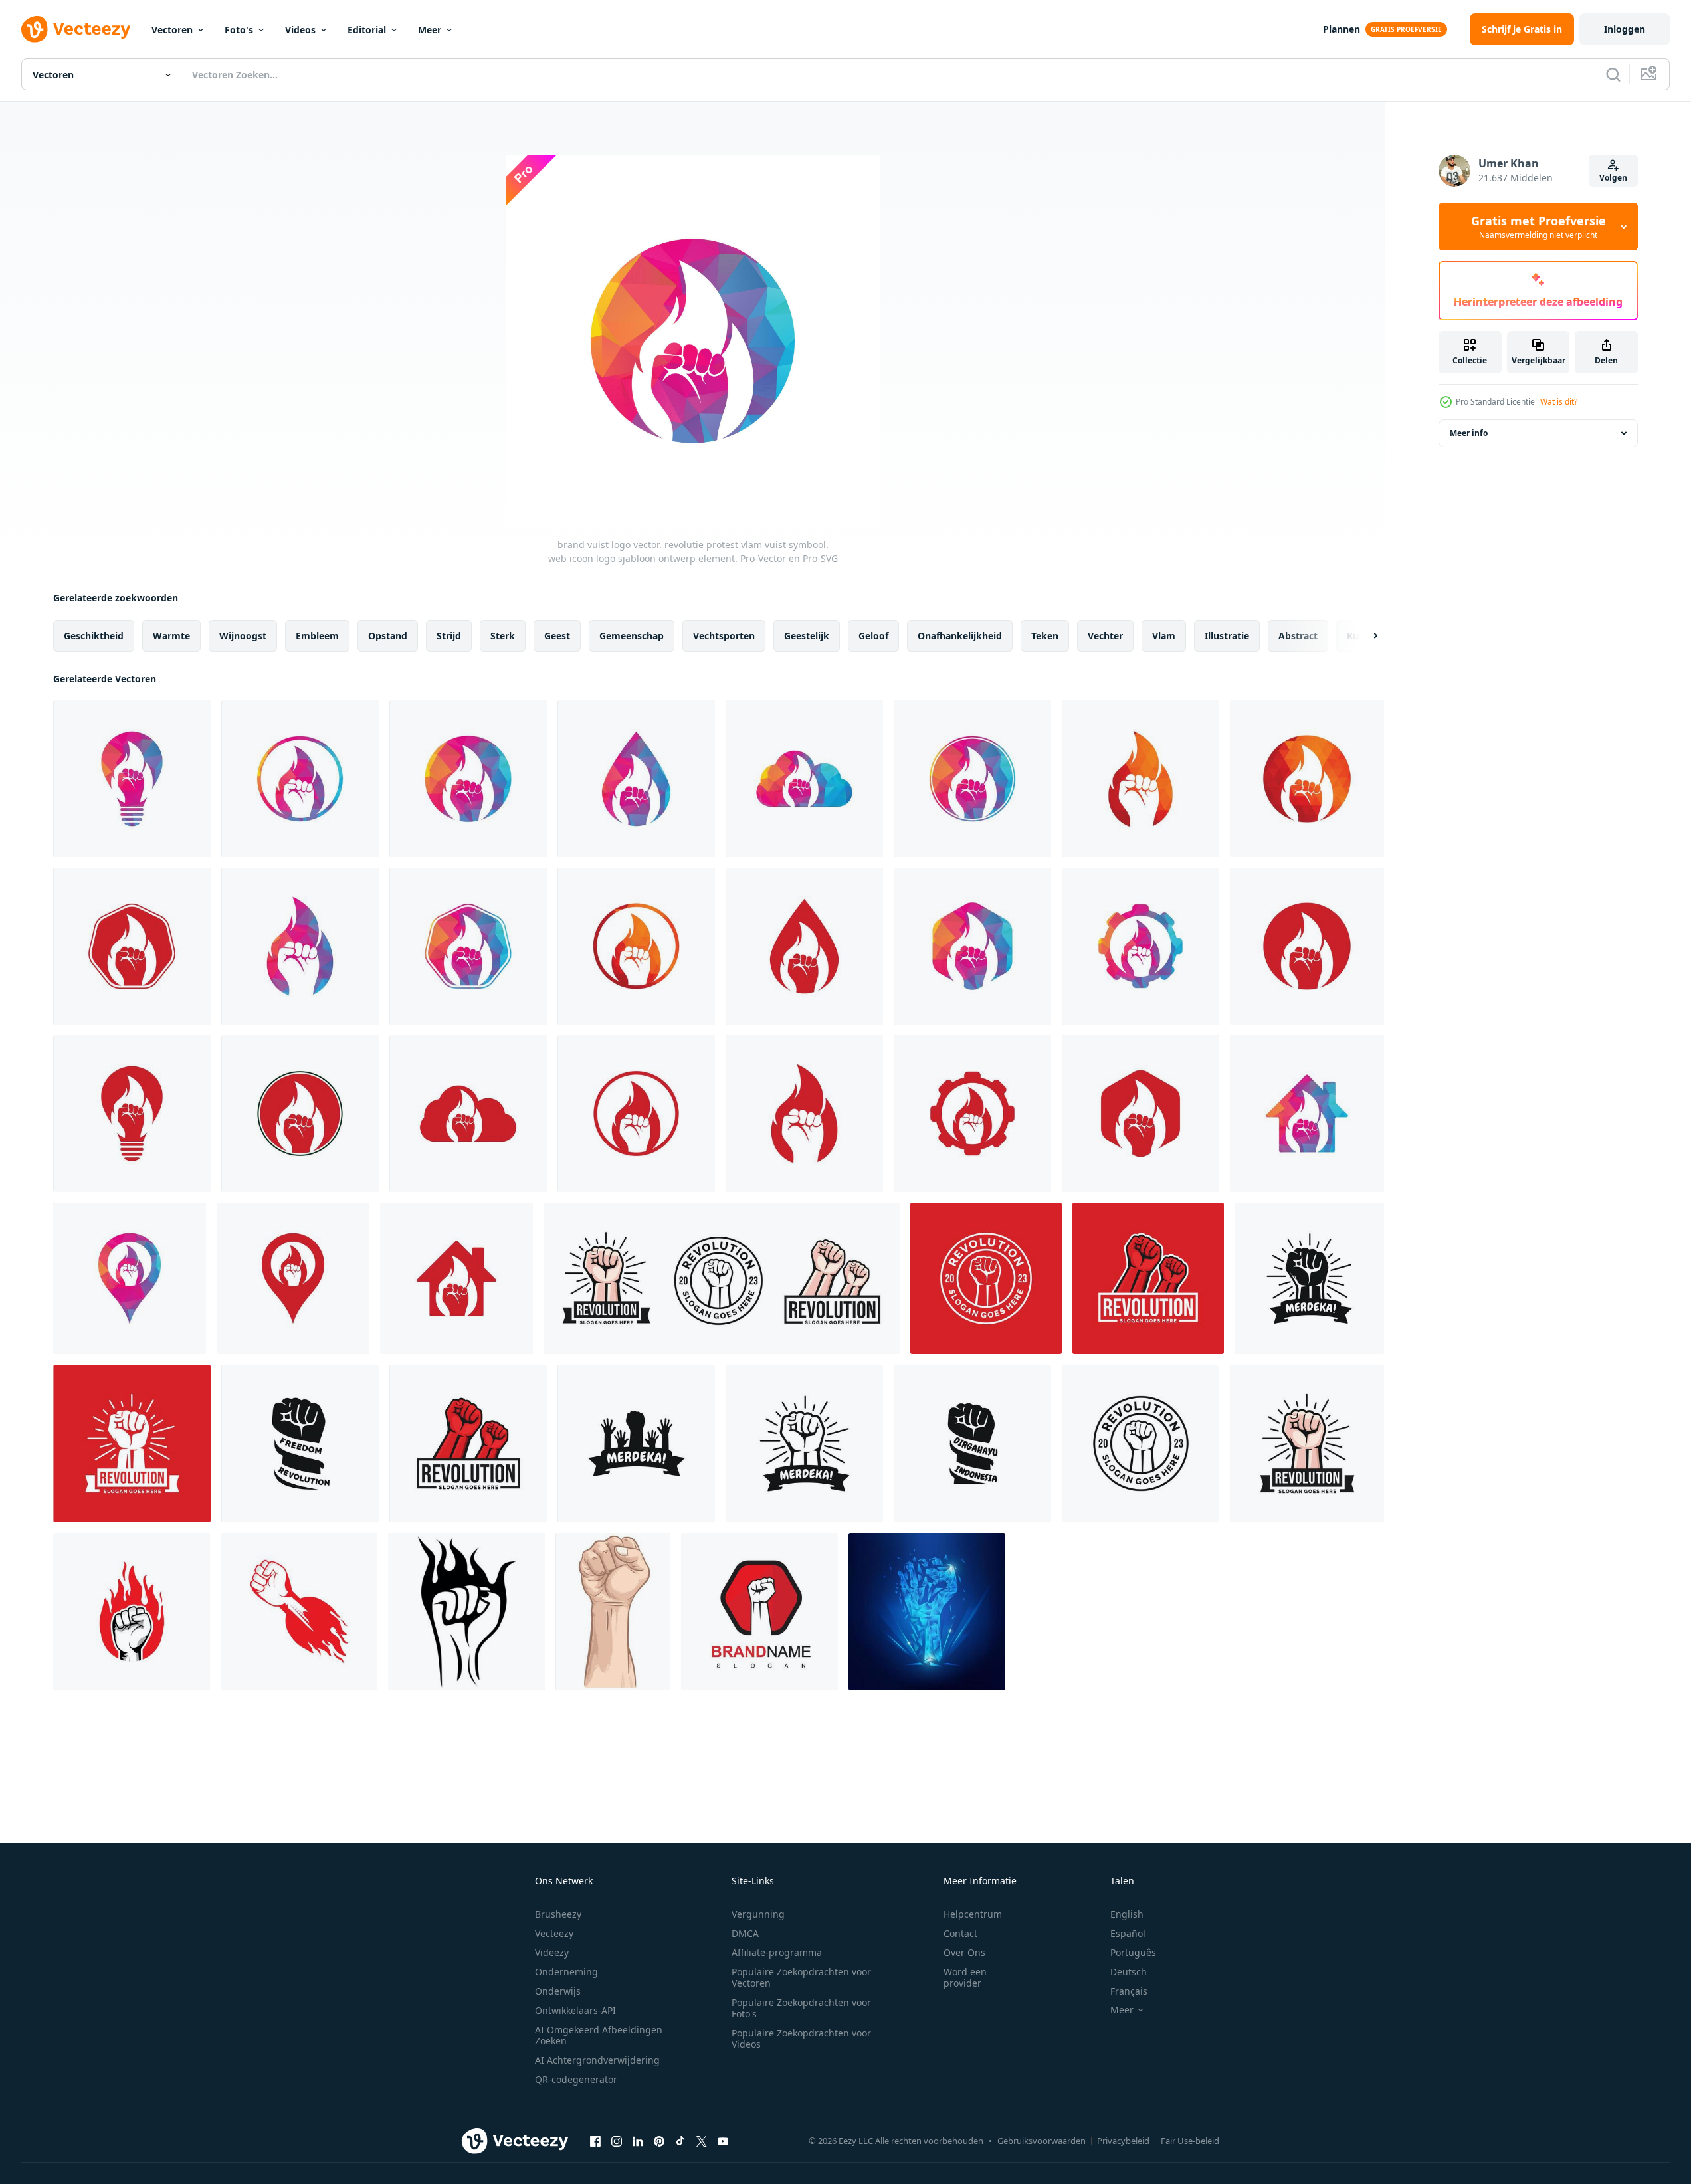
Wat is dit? (1559, 402)
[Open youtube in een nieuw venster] (723, 2141)
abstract (1298, 636)
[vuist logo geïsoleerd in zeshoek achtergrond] (759, 1612)
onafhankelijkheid (960, 636)
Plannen (1342, 29)
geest (557, 636)
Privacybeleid (1123, 2141)
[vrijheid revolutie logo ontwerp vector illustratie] (300, 1443)
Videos (300, 30)
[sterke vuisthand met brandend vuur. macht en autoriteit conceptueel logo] (299, 1612)
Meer (430, 30)
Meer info (1469, 433)
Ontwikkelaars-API (575, 2010)
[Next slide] (1364, 636)
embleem (317, 636)
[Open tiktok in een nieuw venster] (680, 2141)
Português (1133, 1952)
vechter (1105, 636)
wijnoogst (243, 636)
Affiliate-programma (777, 1952)
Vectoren (172, 30)
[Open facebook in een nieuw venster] (595, 2141)
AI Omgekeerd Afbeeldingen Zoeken (599, 2035)
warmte (171, 636)
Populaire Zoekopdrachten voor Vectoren (801, 1977)
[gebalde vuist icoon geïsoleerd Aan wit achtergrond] (1309, 1278)
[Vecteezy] (76, 29)
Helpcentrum (973, 1914)
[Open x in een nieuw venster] (702, 2141)
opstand (388, 636)
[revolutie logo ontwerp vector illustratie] (986, 1278)
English (1127, 1914)
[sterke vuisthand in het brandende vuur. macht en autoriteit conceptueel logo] (132, 1612)
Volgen (1613, 178)
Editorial (367, 30)
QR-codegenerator (576, 2079)
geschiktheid (94, 636)
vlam (1164, 636)
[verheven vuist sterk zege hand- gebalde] (613, 1612)
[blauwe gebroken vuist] (927, 1612)
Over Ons (964, 1952)
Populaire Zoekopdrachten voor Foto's (801, 2008)
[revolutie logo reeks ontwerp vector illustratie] (722, 1278)
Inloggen (1625, 29)
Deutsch (1129, 1972)
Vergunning (758, 1914)
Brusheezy (558, 1914)
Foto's (239, 30)
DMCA (745, 1933)
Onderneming (566, 1972)
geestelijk (807, 636)
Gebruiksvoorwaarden (1042, 2141)
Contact (960, 1933)
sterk (503, 636)
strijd (449, 636)
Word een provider (965, 1977)
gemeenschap (632, 636)
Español (1128, 1933)
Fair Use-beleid (1190, 2141)
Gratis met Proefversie (1539, 227)
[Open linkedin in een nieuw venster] (638, 2141)
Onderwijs (558, 1991)
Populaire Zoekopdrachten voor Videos (801, 2038)
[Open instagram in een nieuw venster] (617, 2141)
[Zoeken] (1613, 74)
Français (1129, 1991)
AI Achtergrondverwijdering (597, 2060)
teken (1045, 636)
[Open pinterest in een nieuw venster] (659, 2141)
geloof (873, 636)
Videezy (552, 1952)
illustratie (1227, 636)
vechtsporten (724, 636)
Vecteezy (554, 1933)
